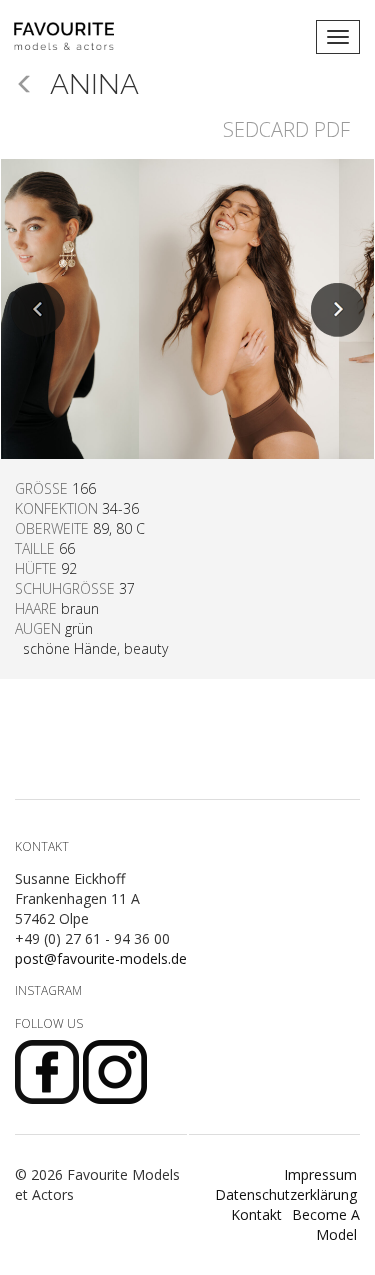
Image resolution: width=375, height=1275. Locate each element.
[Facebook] (49, 1070)
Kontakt (256, 1214)
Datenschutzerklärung (286, 1194)
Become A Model (326, 1224)
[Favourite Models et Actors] (71, 37)
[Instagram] (115, 1070)
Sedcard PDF (286, 129)
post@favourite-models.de (101, 958)
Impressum (320, 1174)
